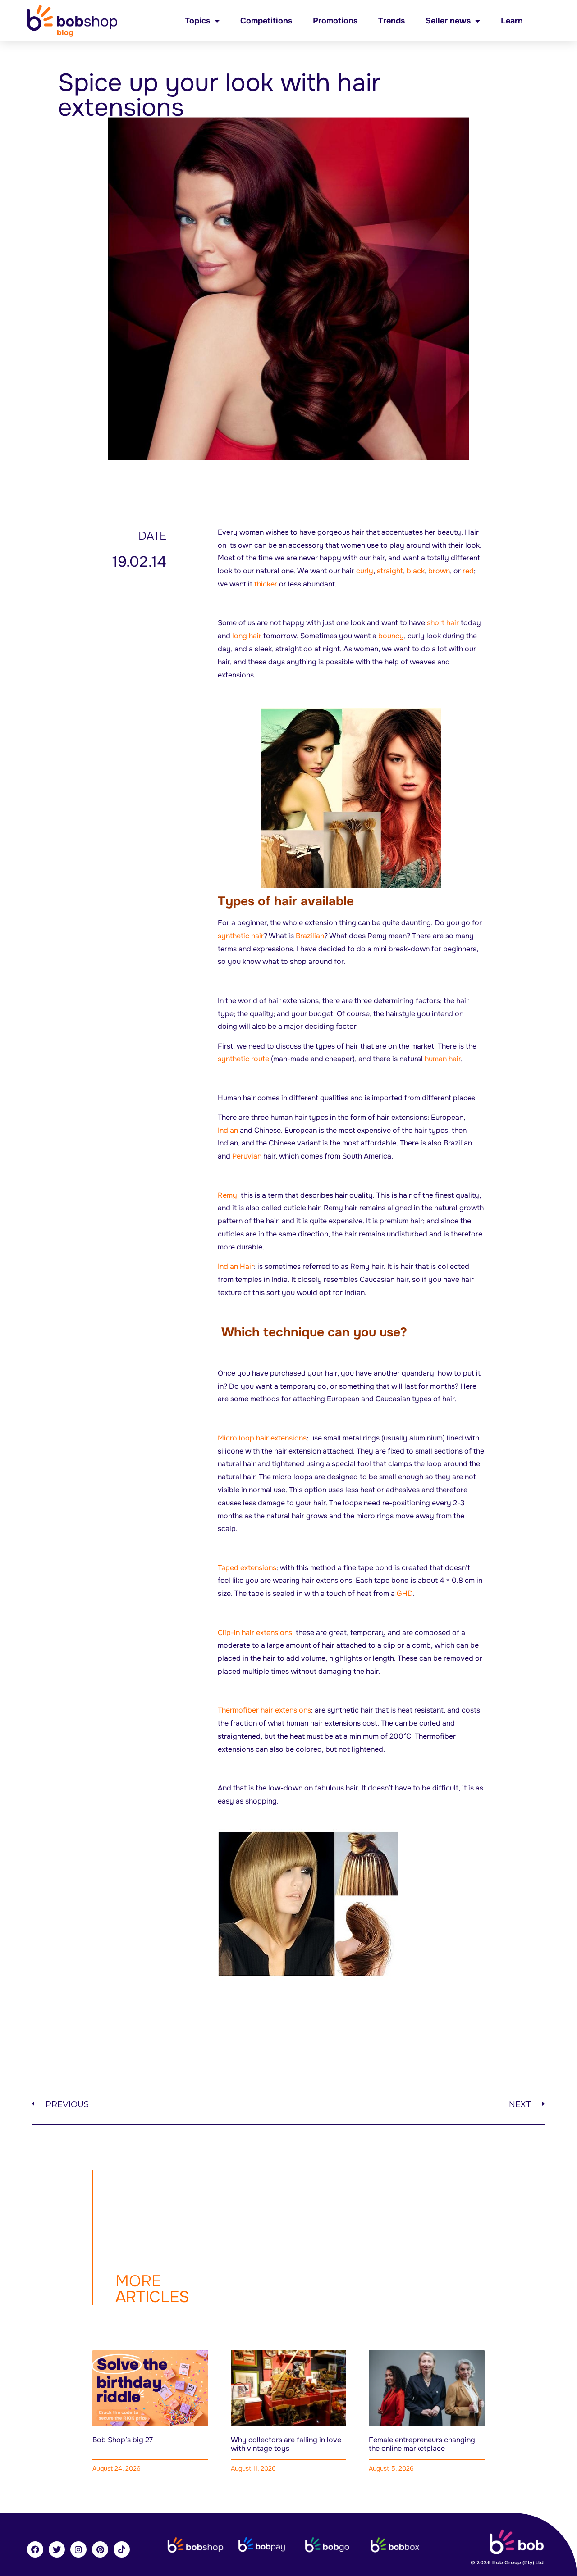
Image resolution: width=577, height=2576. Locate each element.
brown (439, 571)
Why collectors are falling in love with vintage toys (286, 2444)
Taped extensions (247, 1568)
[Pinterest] (100, 2549)
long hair (247, 636)
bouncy (391, 636)
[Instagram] (78, 2549)
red (468, 571)
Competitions (266, 21)
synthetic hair (241, 936)
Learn (512, 21)
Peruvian (247, 1156)
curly (365, 571)
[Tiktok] (122, 2549)
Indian (228, 1130)
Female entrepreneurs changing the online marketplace (422, 2444)
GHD (405, 1593)
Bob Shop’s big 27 (123, 2440)
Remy (227, 1195)
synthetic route (243, 1059)
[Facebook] (35, 2549)
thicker (266, 584)
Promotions (335, 21)
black (416, 571)
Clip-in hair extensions (255, 1633)
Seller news (448, 21)
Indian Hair (236, 1266)
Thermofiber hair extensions (264, 1710)
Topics (197, 21)
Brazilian (310, 936)
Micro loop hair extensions (262, 1438)
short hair (443, 623)
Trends (392, 21)
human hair (443, 1059)
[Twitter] (57, 2549)
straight (390, 571)
